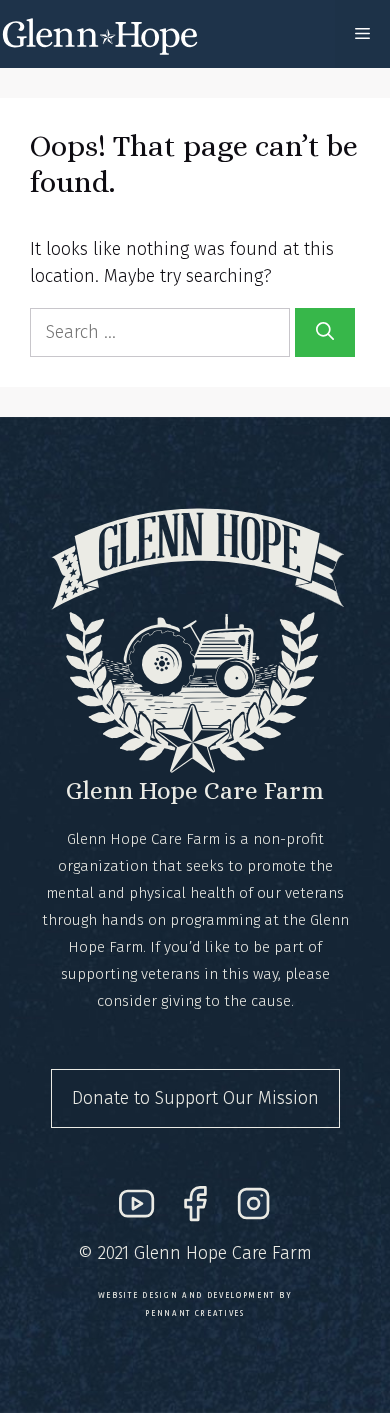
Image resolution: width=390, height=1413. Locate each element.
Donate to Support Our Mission (195, 1098)
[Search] (325, 332)
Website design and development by (195, 1295)
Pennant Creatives (195, 1313)
